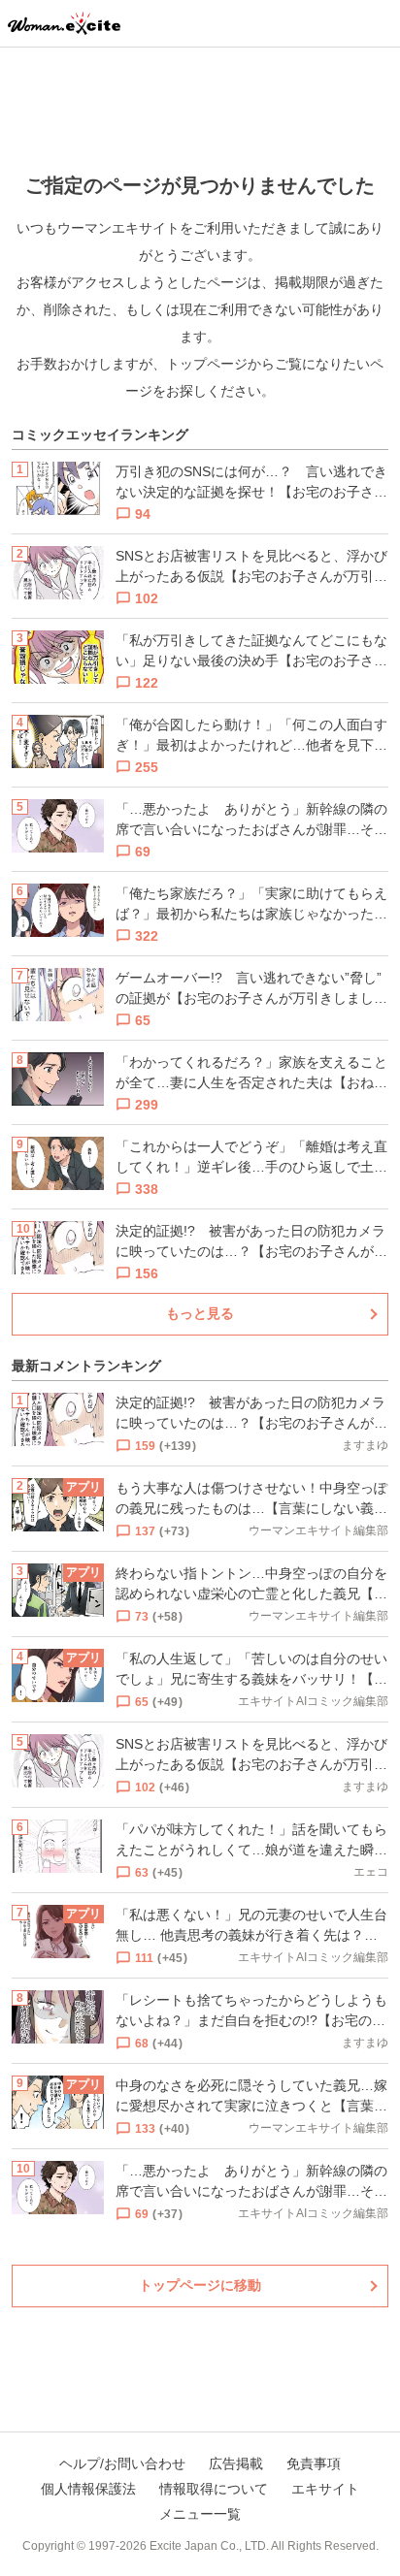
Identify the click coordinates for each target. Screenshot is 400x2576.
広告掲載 (236, 2463)
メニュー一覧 (200, 2514)
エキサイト (325, 2489)
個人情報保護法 (88, 2489)
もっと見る (200, 1313)
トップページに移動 (200, 2285)
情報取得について (214, 2489)
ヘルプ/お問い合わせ (122, 2463)
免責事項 (314, 2463)
